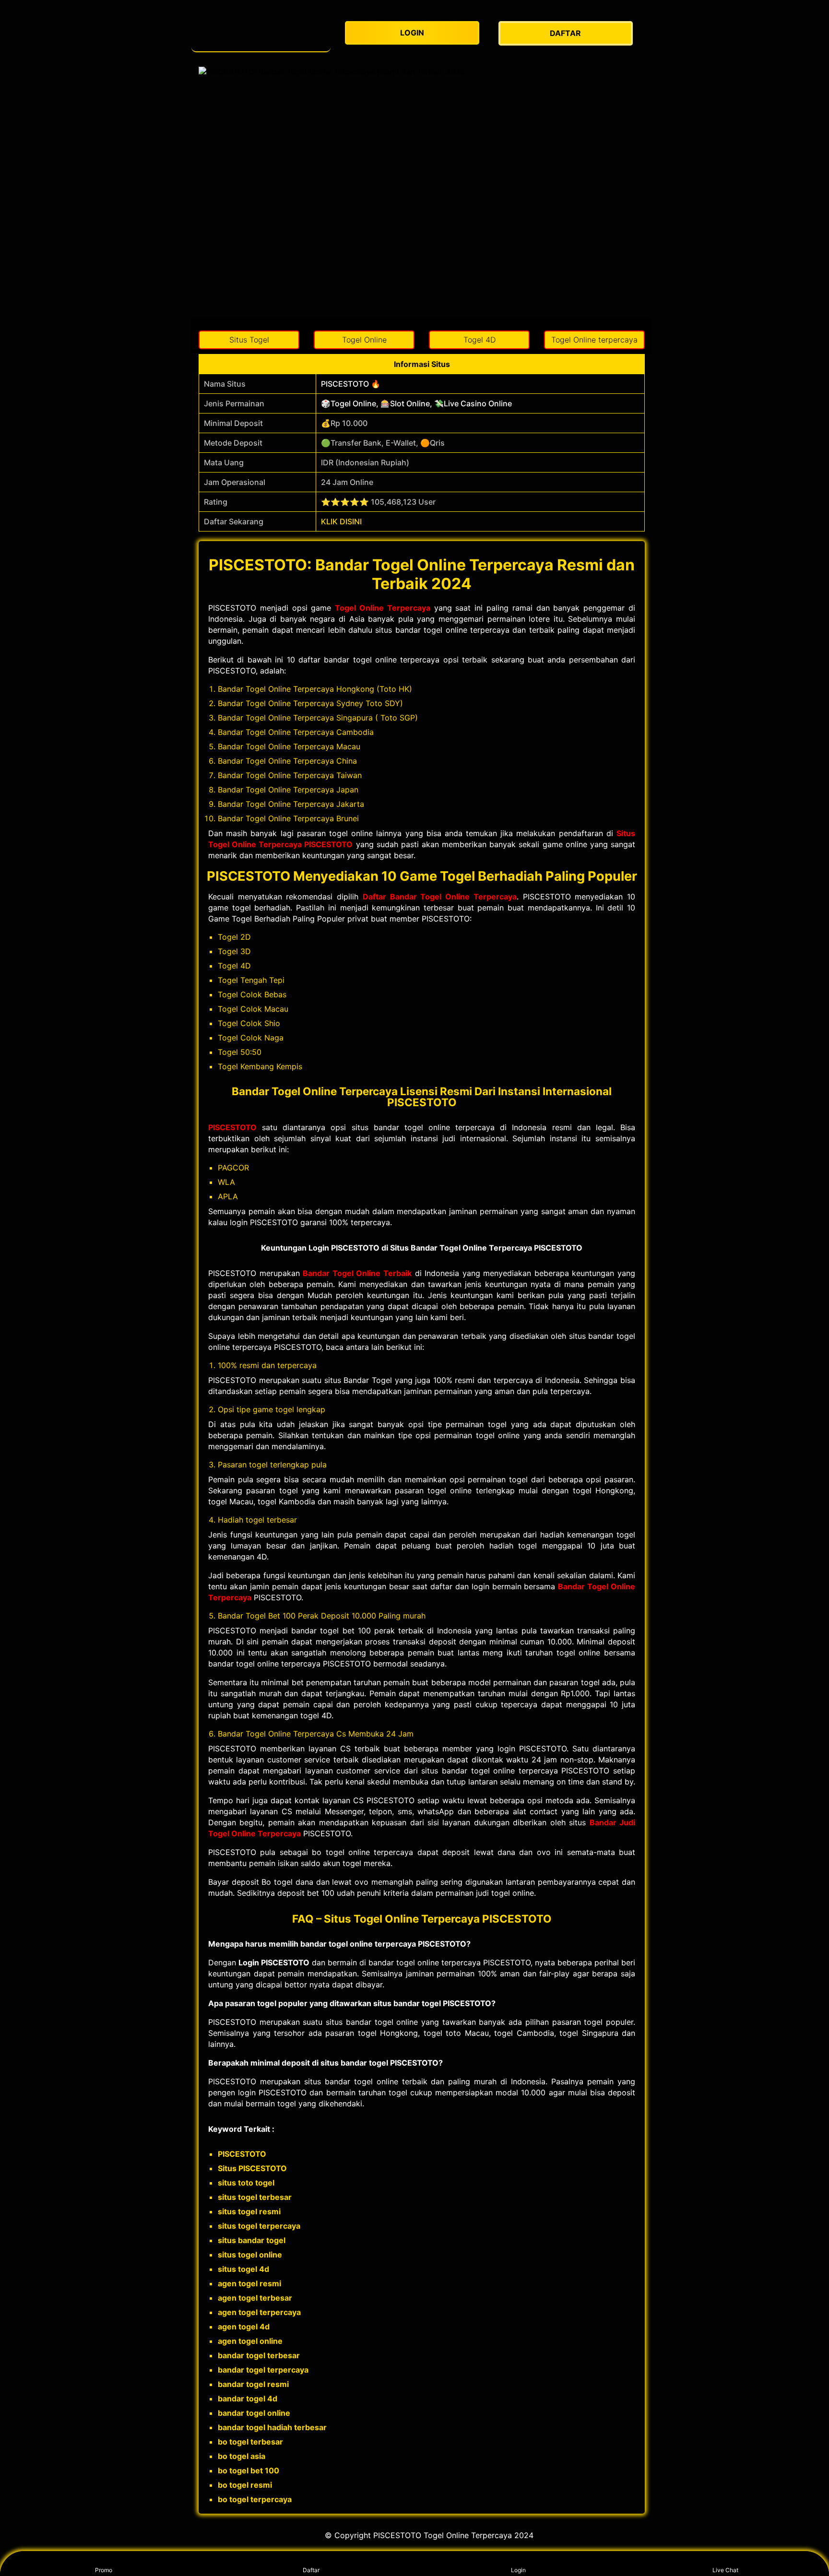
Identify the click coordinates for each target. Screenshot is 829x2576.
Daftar (311, 2570)
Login (518, 2570)
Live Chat (725, 2570)
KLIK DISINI (341, 521)
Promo (104, 2570)
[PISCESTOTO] (261, 33)
